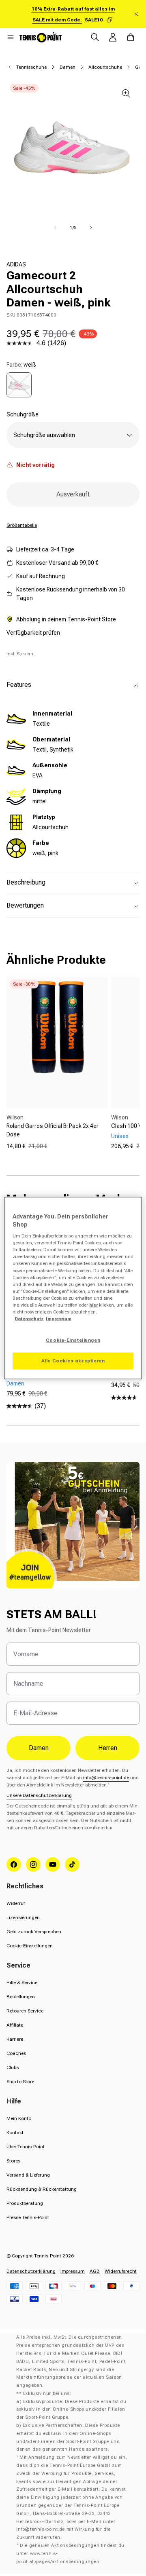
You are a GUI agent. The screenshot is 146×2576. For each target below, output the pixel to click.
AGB (95, 2271)
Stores (13, 2161)
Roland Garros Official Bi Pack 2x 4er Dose (53, 1130)
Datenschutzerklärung (31, 2271)
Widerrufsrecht (121, 2271)
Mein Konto (19, 2118)
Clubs (13, 2067)
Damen (68, 67)
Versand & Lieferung (28, 2175)
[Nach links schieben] (55, 228)
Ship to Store (20, 2082)
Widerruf (16, 1903)
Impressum (73, 2271)
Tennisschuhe (31, 67)
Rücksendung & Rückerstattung (42, 2189)
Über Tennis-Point (26, 2147)
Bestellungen (21, 1997)
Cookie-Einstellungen (30, 1946)
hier (93, 1305)
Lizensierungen (23, 1917)
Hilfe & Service (22, 1983)
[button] (11, 37)
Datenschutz (29, 1319)
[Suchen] (95, 37)
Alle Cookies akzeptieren (73, 1361)
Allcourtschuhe (105, 67)
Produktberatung (25, 2203)
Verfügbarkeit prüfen (33, 633)
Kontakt (15, 2133)
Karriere (15, 2039)
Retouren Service (25, 2011)
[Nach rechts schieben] (91, 228)
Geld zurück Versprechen (34, 1932)
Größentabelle (22, 525)
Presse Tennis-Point (28, 2217)
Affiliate (15, 2025)
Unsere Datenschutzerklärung (39, 1795)
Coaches (16, 2053)
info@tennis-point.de (106, 1778)
